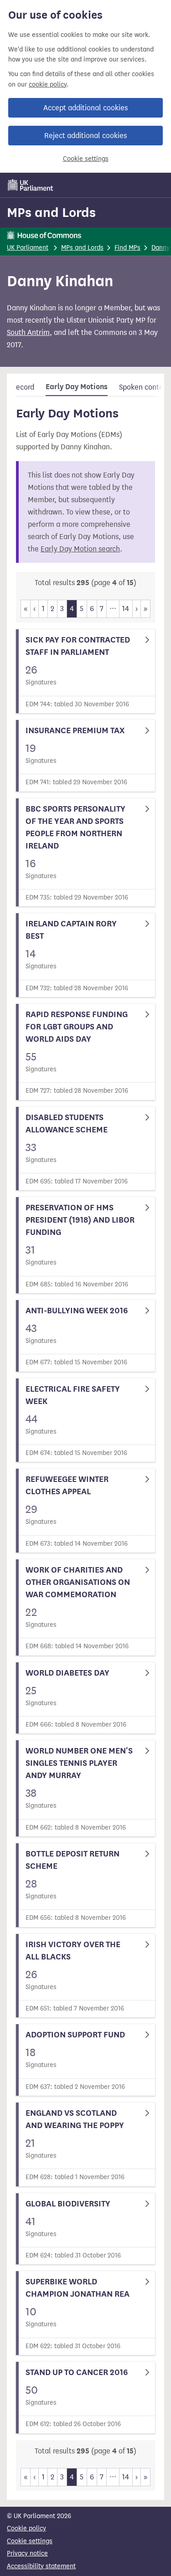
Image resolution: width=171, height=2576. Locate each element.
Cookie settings (86, 159)
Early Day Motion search (80, 549)
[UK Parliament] (31, 185)
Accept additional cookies (85, 108)
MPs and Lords (51, 212)
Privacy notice (27, 2553)
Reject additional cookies (85, 136)
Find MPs (127, 248)
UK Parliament (28, 248)
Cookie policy (26, 2528)
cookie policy (48, 85)
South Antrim (28, 332)
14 (126, 609)
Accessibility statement (41, 2566)
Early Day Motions (77, 387)
